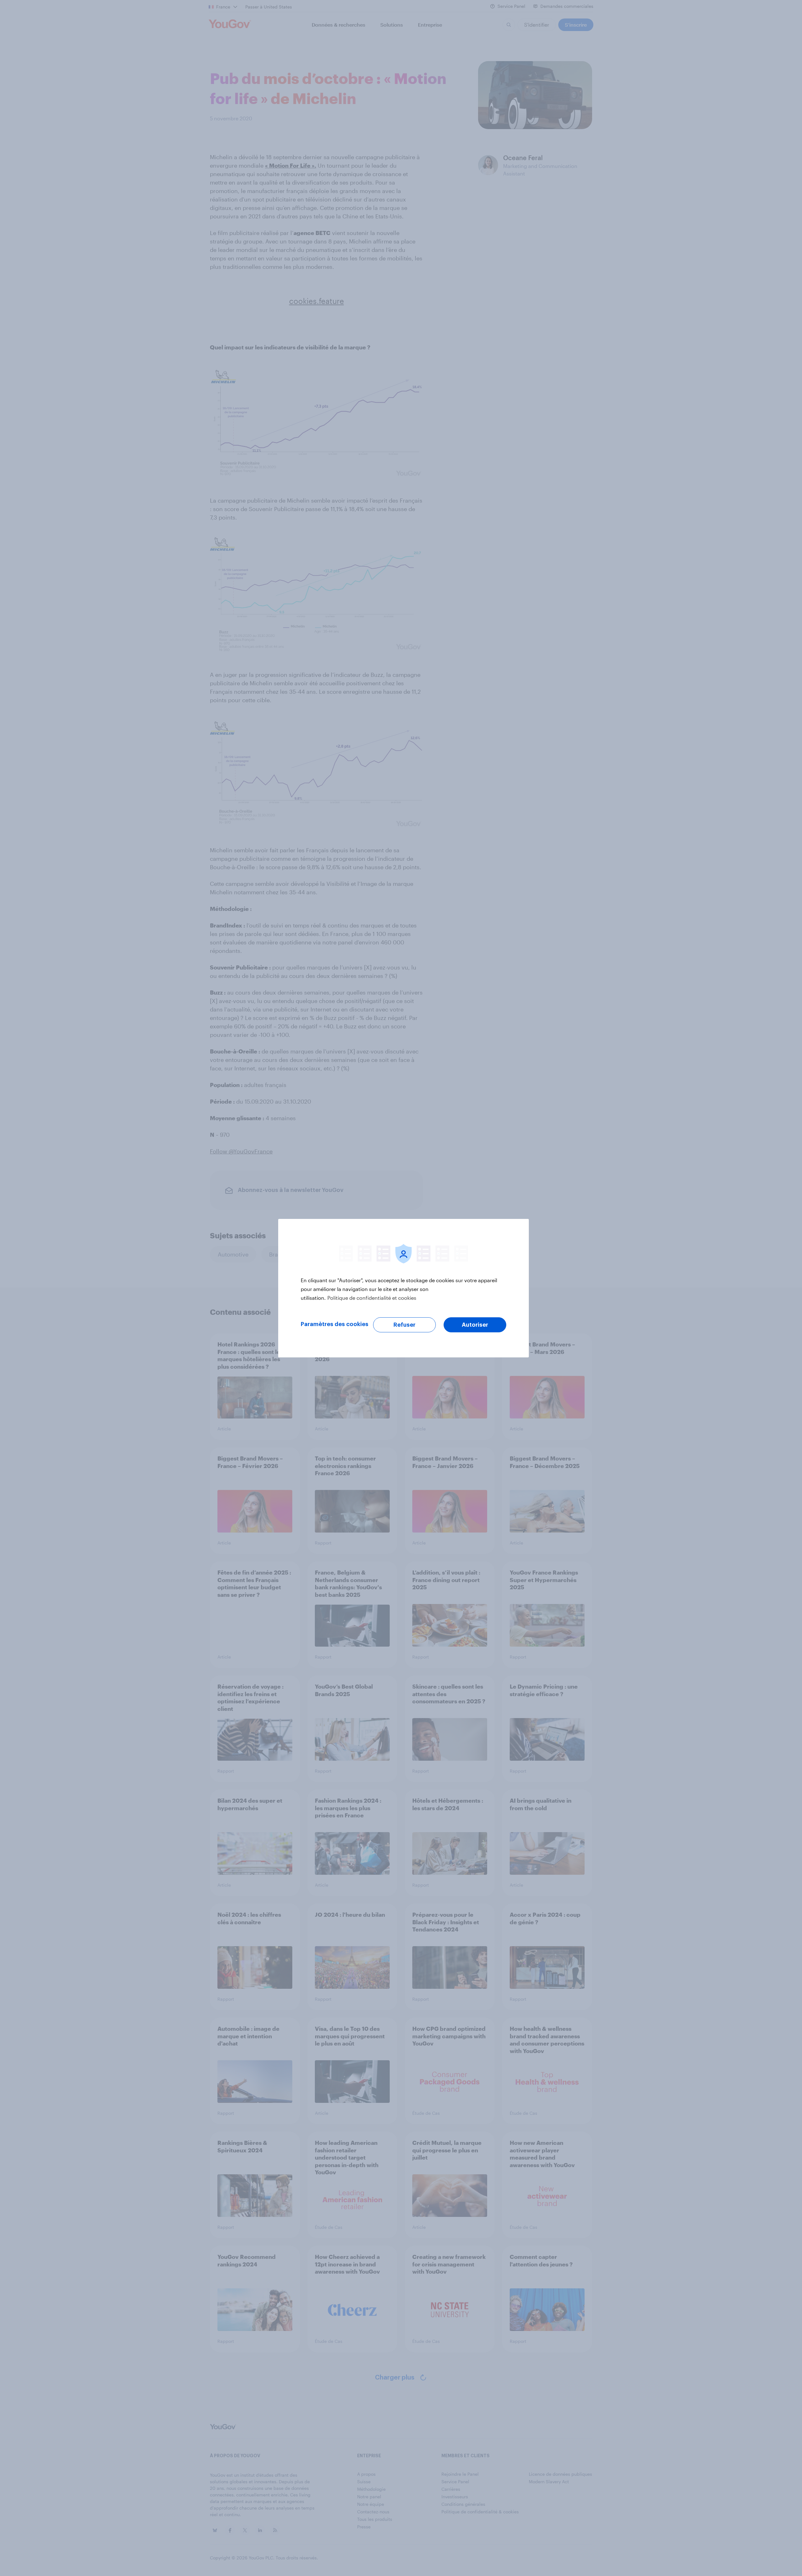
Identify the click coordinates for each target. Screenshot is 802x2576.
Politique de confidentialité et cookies (372, 1298)
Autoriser (475, 1325)
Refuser (404, 1325)
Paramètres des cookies (335, 1324)
